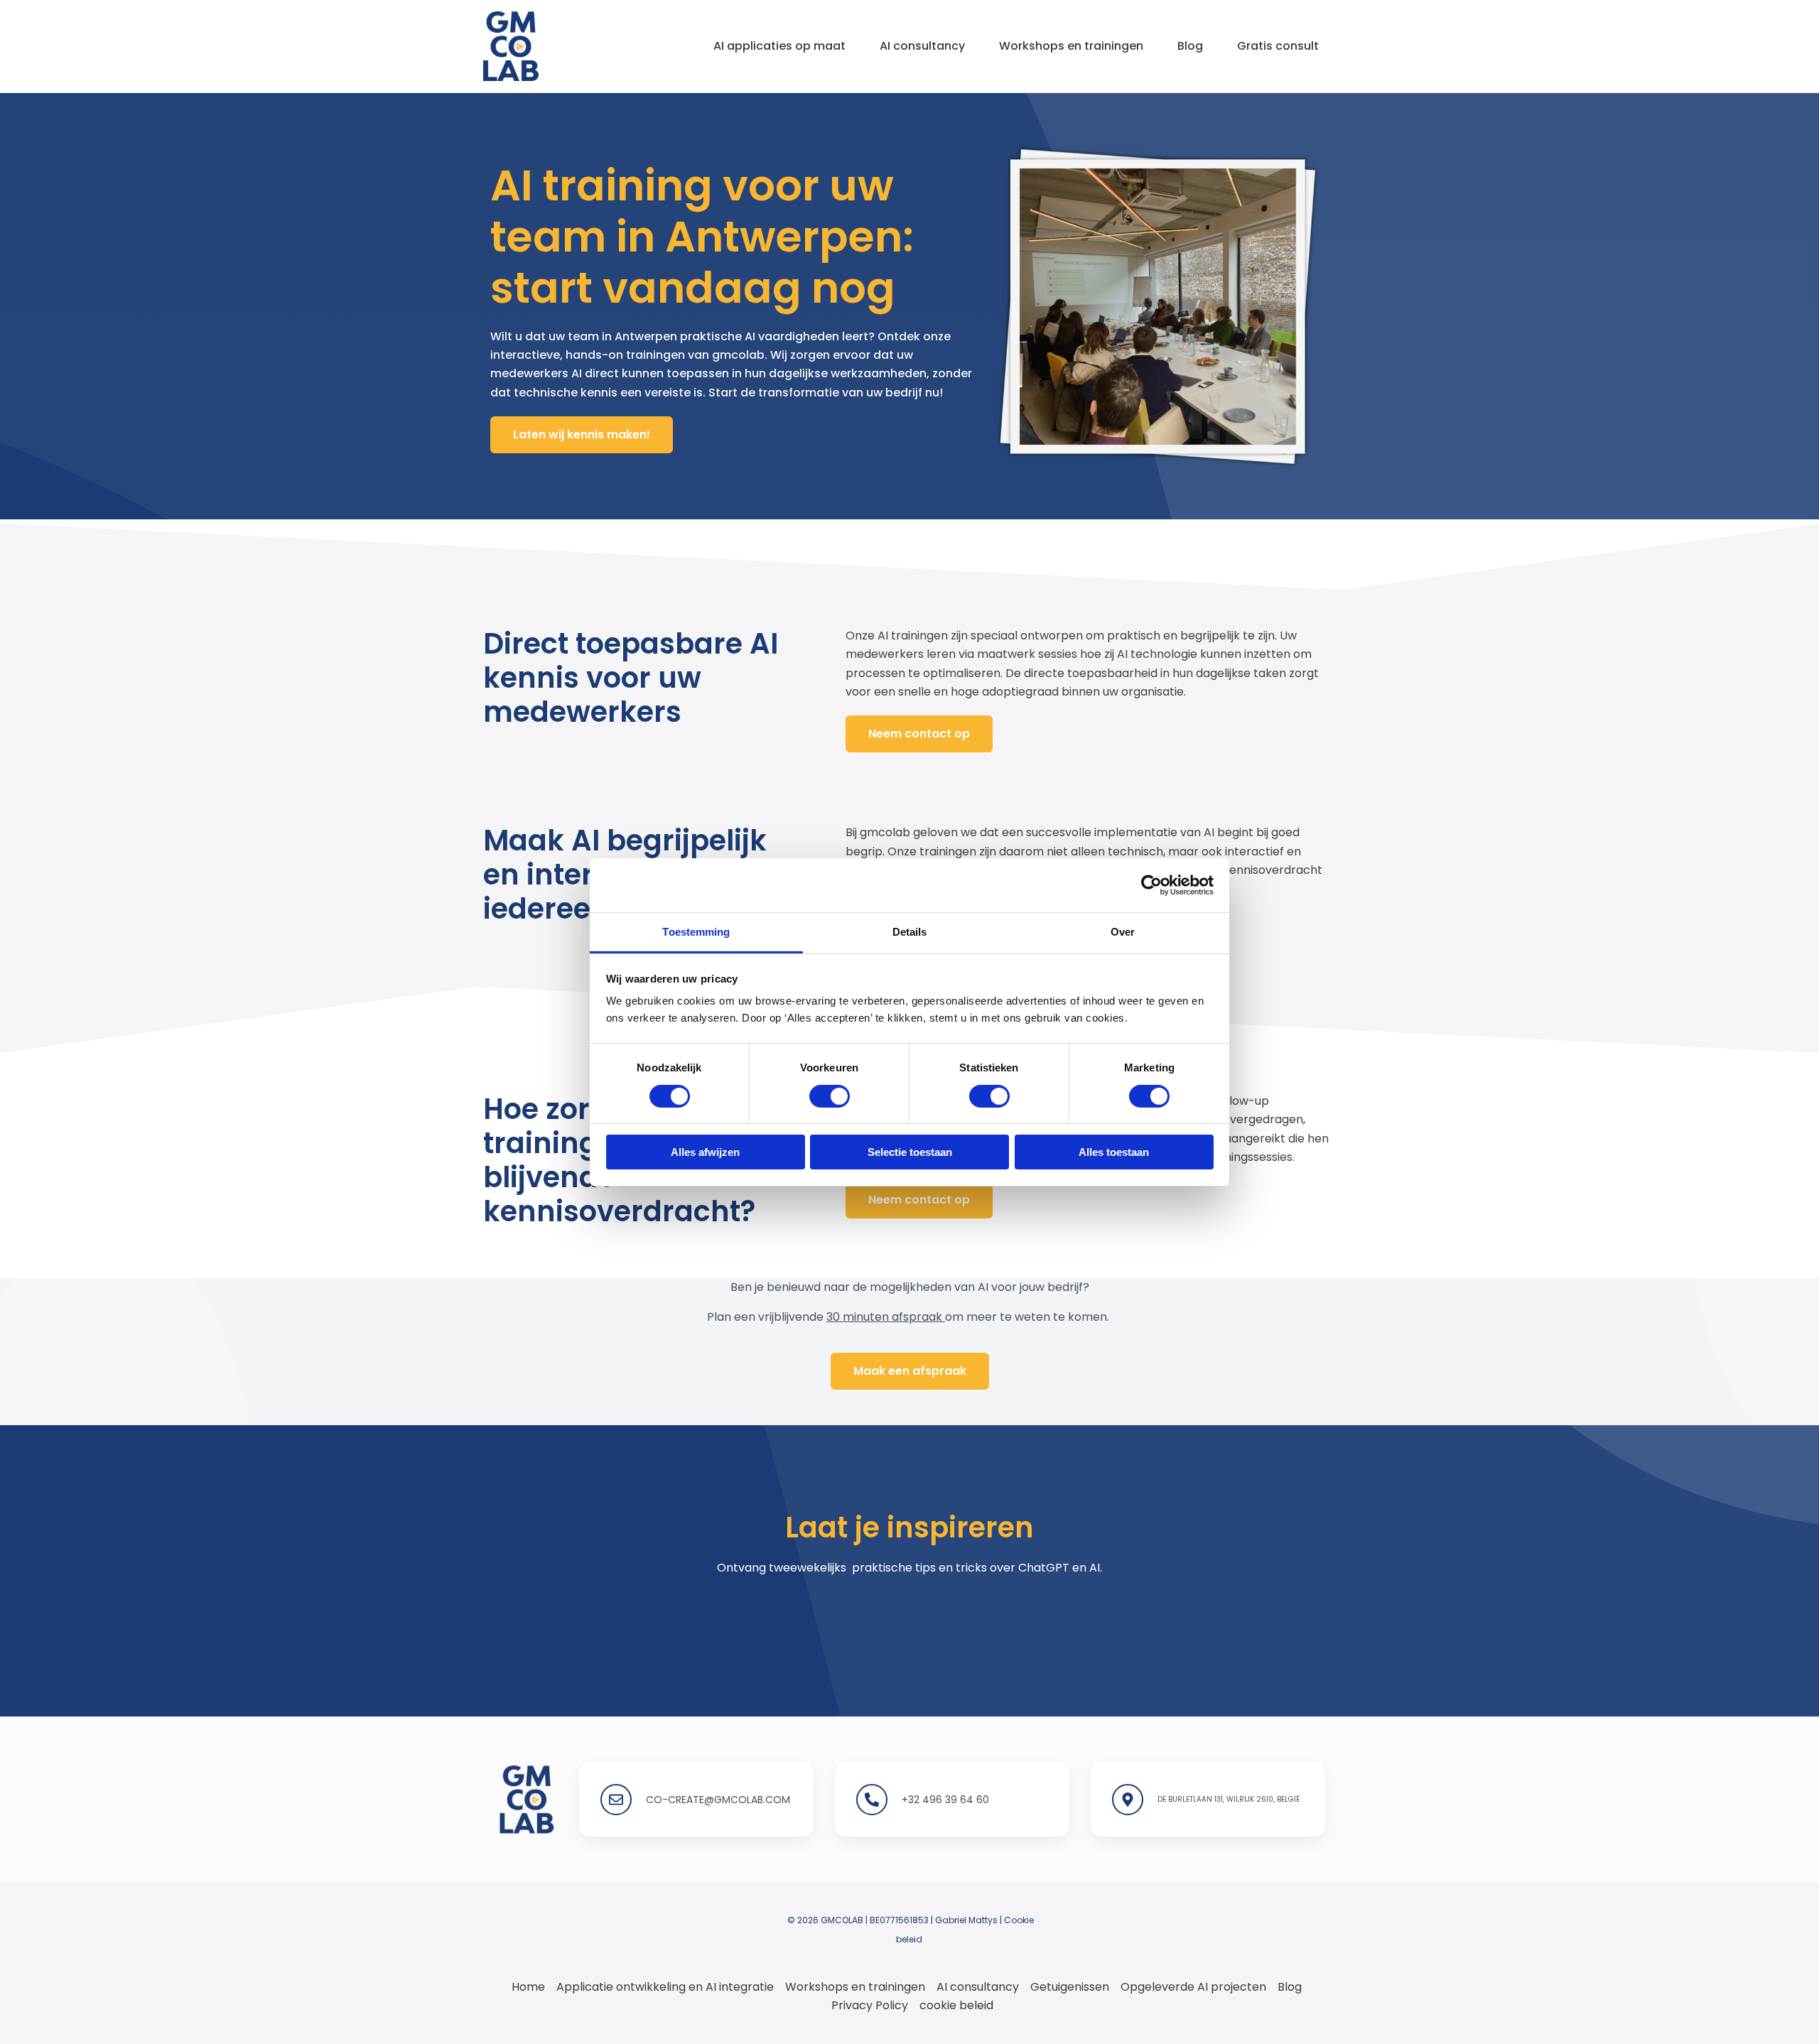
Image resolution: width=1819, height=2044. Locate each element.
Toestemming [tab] (696, 932)
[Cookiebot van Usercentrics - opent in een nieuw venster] (1151, 885)
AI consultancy (922, 46)
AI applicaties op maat (779, 46)
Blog (1190, 46)
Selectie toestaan (910, 1152)
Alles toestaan (1114, 1152)
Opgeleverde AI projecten (1193, 1987)
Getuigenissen (1070, 1987)
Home (528, 1987)
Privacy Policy (870, 2005)
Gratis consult (1278, 46)
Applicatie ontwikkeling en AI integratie (665, 1987)
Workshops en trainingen (1071, 46)
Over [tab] (1123, 932)
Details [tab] (910, 932)
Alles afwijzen (705, 1152)
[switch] (830, 1096)
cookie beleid (956, 2005)
